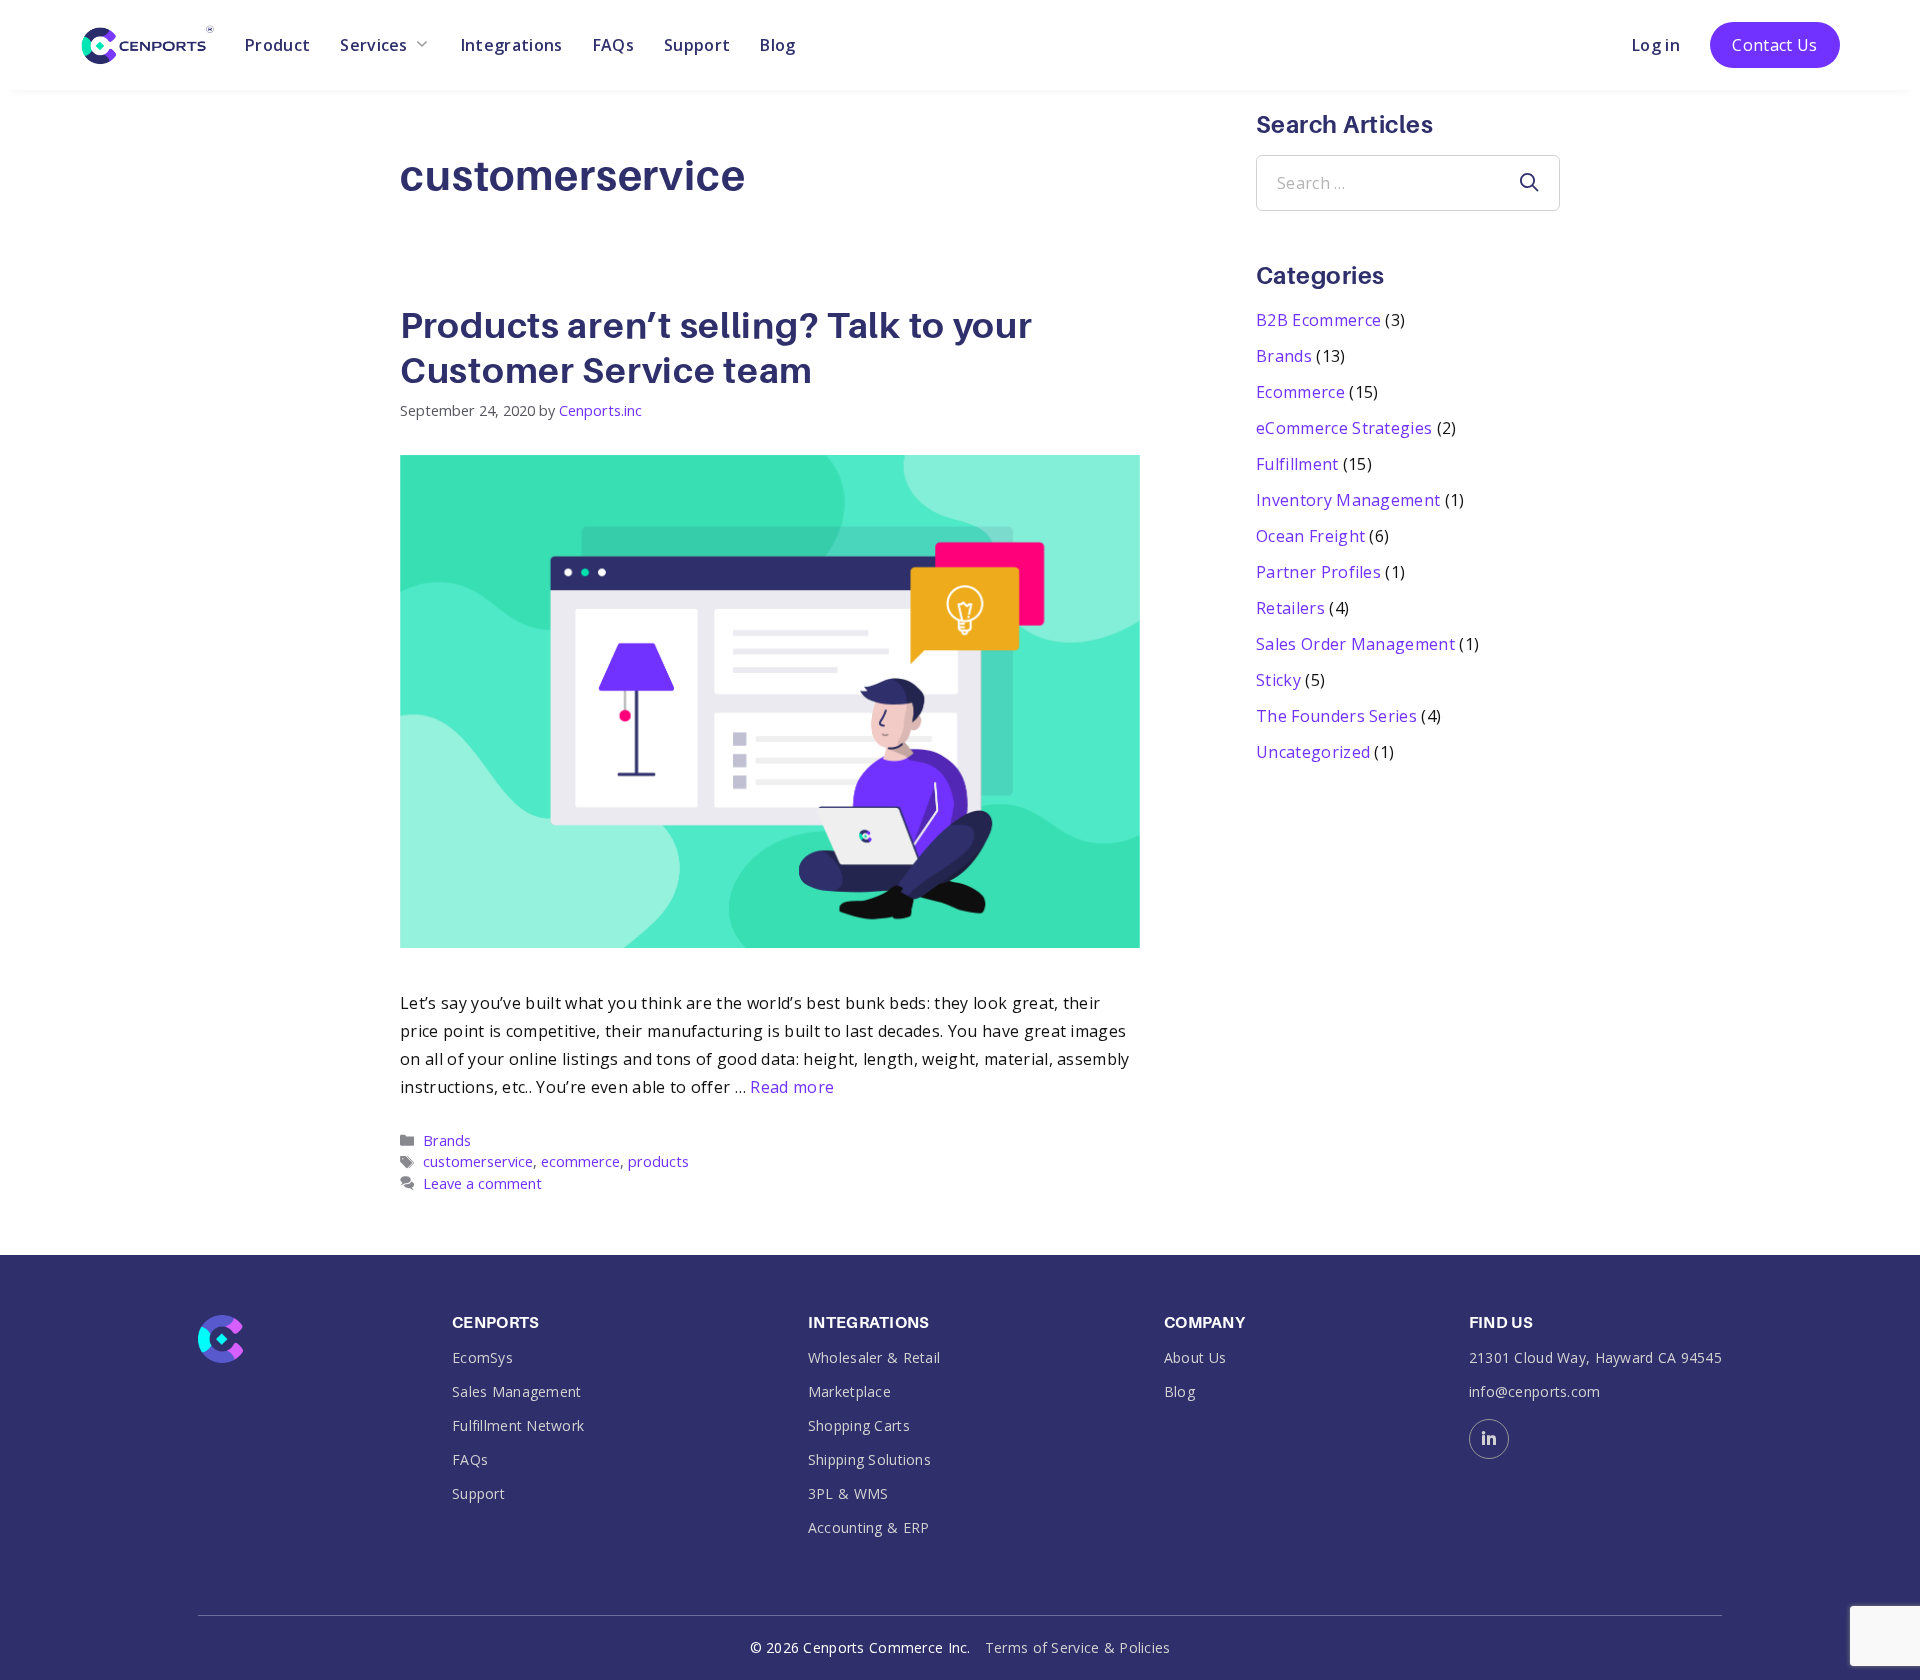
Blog (777, 45)
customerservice (478, 1161)
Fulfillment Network (518, 1425)
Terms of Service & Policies (1078, 1647)
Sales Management (516, 1391)
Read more (792, 1087)
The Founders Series (1336, 716)
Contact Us (1774, 45)
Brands (447, 1140)
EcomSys (482, 1357)
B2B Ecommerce (1318, 320)
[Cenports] (147, 43)
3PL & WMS (848, 1493)
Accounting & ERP (868, 1527)
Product (277, 45)
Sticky (1278, 680)
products (658, 1161)
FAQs (613, 45)
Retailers (1290, 608)
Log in (1656, 45)
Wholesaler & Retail (874, 1357)
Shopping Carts (859, 1425)
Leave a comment (482, 1183)
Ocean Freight (1310, 536)
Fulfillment (1297, 464)
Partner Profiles (1318, 572)
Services (374, 45)
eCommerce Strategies (1344, 428)
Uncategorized (1313, 752)
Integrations (512, 45)
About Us (1195, 1357)
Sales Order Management (1355, 644)
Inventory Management (1348, 500)
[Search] (1529, 183)
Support (697, 45)
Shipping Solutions (869, 1459)
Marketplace (849, 1391)
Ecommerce (1300, 392)
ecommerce (580, 1161)
